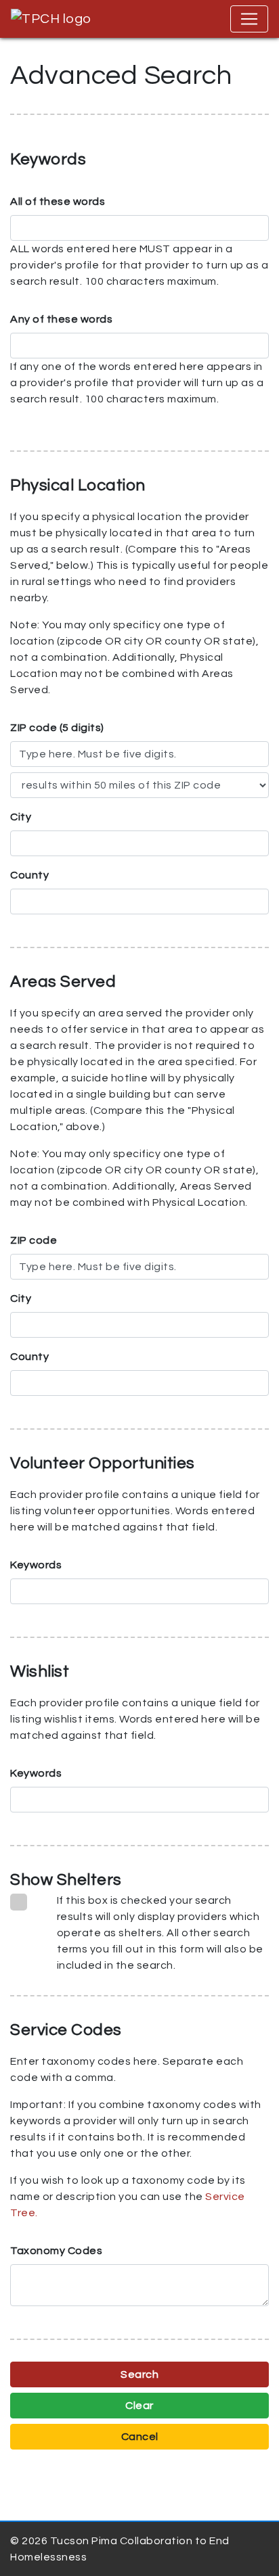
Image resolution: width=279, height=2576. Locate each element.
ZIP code (34, 1240)
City (21, 817)
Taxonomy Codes (56, 2251)
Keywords (36, 1565)
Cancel (140, 2437)
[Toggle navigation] (249, 19)
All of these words (58, 202)
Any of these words (61, 319)
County (29, 875)
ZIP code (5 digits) (57, 728)
